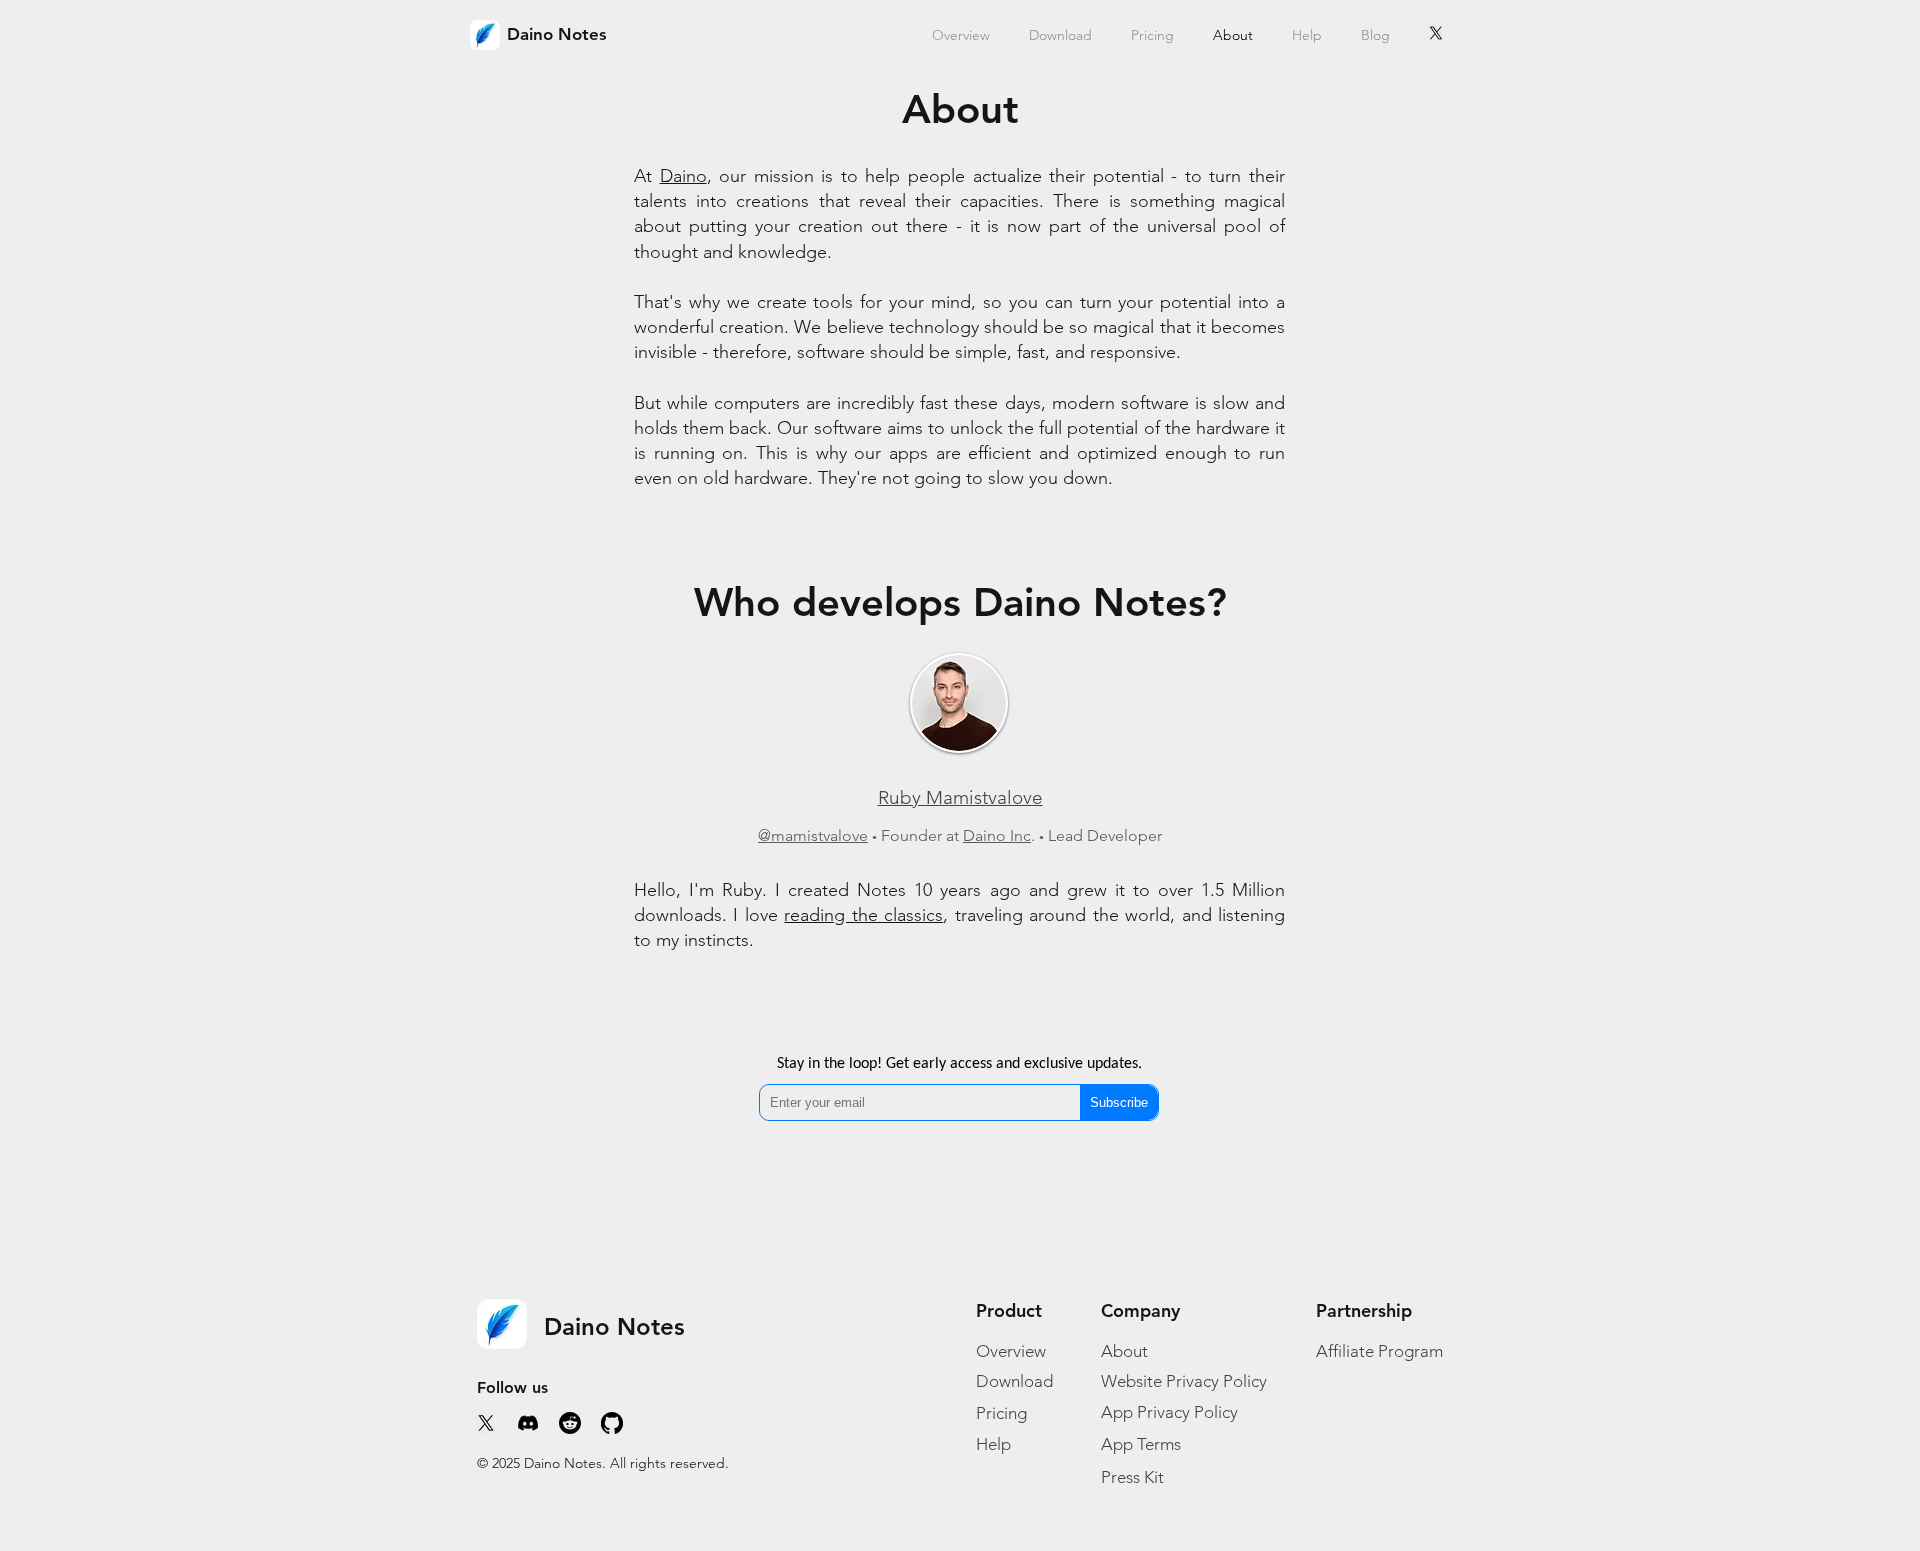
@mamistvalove (813, 835)
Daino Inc (997, 835)
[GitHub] (612, 1423)
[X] (1436, 33)
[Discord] (528, 1423)
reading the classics (863, 915)
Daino (683, 176)
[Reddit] (570, 1423)
